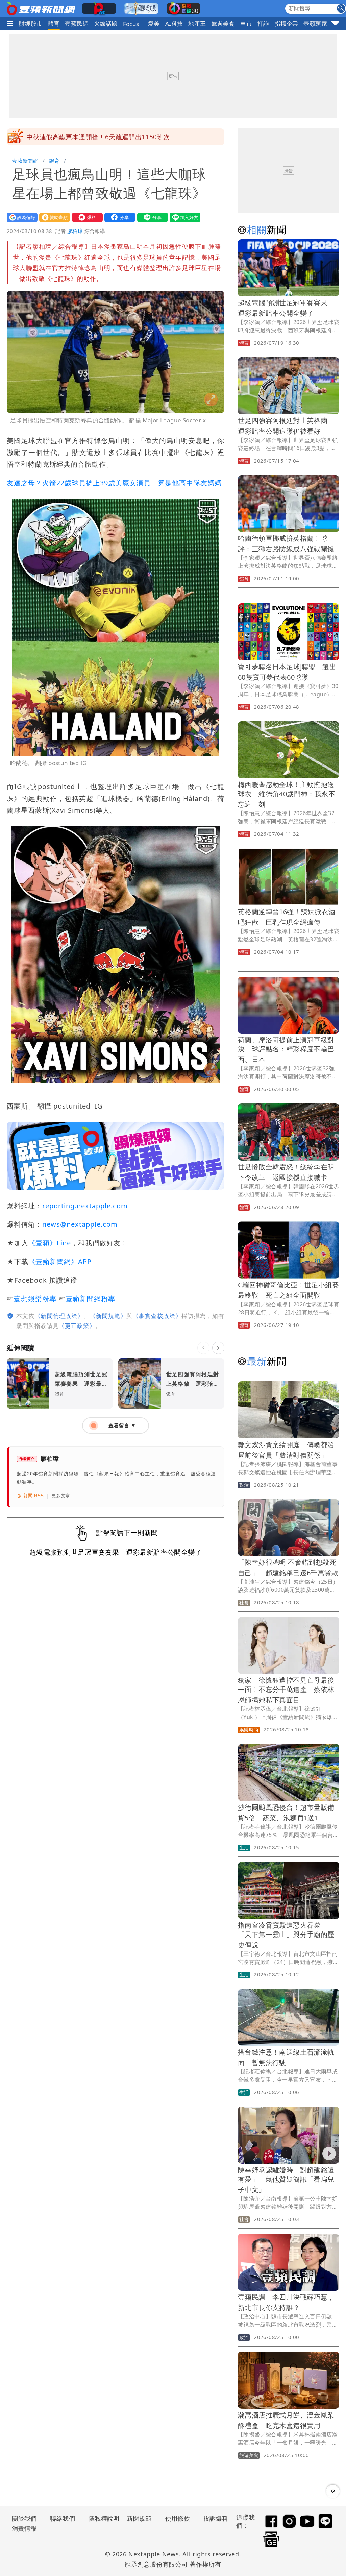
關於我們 (24, 2518)
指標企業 (287, 23)
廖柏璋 (75, 231)
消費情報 (24, 2528)
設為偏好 (21, 217)
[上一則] (203, 1348)
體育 (54, 23)
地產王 (197, 23)
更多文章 (61, 1496)
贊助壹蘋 (53, 217)
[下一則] (218, 1348)
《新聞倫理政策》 (59, 1316)
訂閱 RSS (34, 1496)
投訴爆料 (216, 2518)
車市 (246, 23)
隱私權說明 (102, 2518)
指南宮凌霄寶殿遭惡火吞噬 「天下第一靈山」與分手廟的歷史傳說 (286, 1935)
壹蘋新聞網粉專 (90, 1299)
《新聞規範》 (108, 1316)
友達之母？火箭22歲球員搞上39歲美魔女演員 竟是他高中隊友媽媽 (114, 483)
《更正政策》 (77, 1326)
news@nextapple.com (80, 1224)
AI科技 (174, 23)
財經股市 (31, 23)
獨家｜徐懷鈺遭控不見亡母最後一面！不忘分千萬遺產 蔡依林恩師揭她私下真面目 (286, 1690)
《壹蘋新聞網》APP (60, 1261)
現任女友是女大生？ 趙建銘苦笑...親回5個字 (91, 137)
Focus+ (133, 24)
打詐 (263, 23)
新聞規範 (139, 2518)
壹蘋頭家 (315, 23)
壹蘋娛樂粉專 (35, 1299)
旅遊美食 (223, 23)
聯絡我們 (63, 2518)
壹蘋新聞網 (25, 161)
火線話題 (106, 23)
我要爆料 (86, 217)
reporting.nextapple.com (85, 1206)
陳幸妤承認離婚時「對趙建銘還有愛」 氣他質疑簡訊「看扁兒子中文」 (286, 2180)
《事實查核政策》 (157, 1316)
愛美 (154, 23)
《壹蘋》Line (50, 1243)
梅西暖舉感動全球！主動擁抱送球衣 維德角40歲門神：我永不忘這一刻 (287, 794)
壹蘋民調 (77, 23)
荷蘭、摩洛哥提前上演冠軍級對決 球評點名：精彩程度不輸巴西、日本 (286, 1050)
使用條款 (178, 2518)
